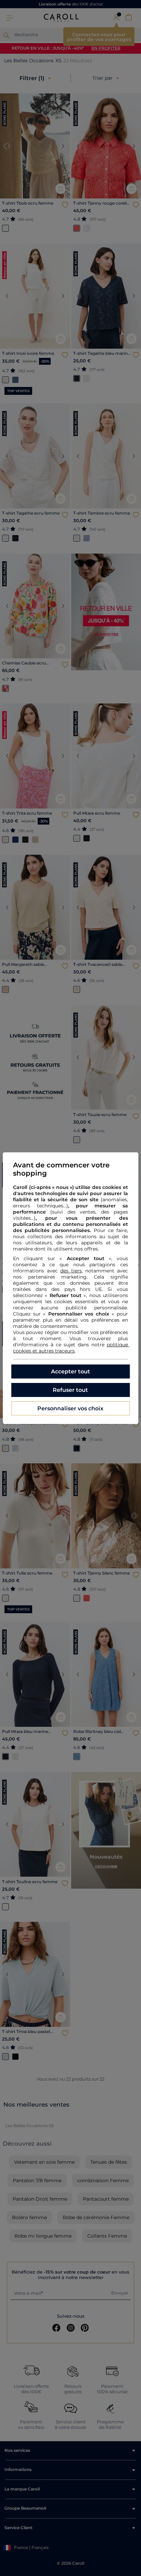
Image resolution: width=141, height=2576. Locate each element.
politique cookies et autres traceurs (71, 1348)
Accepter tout (70, 1371)
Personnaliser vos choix (70, 1408)
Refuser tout (70, 1390)
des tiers (71, 1271)
